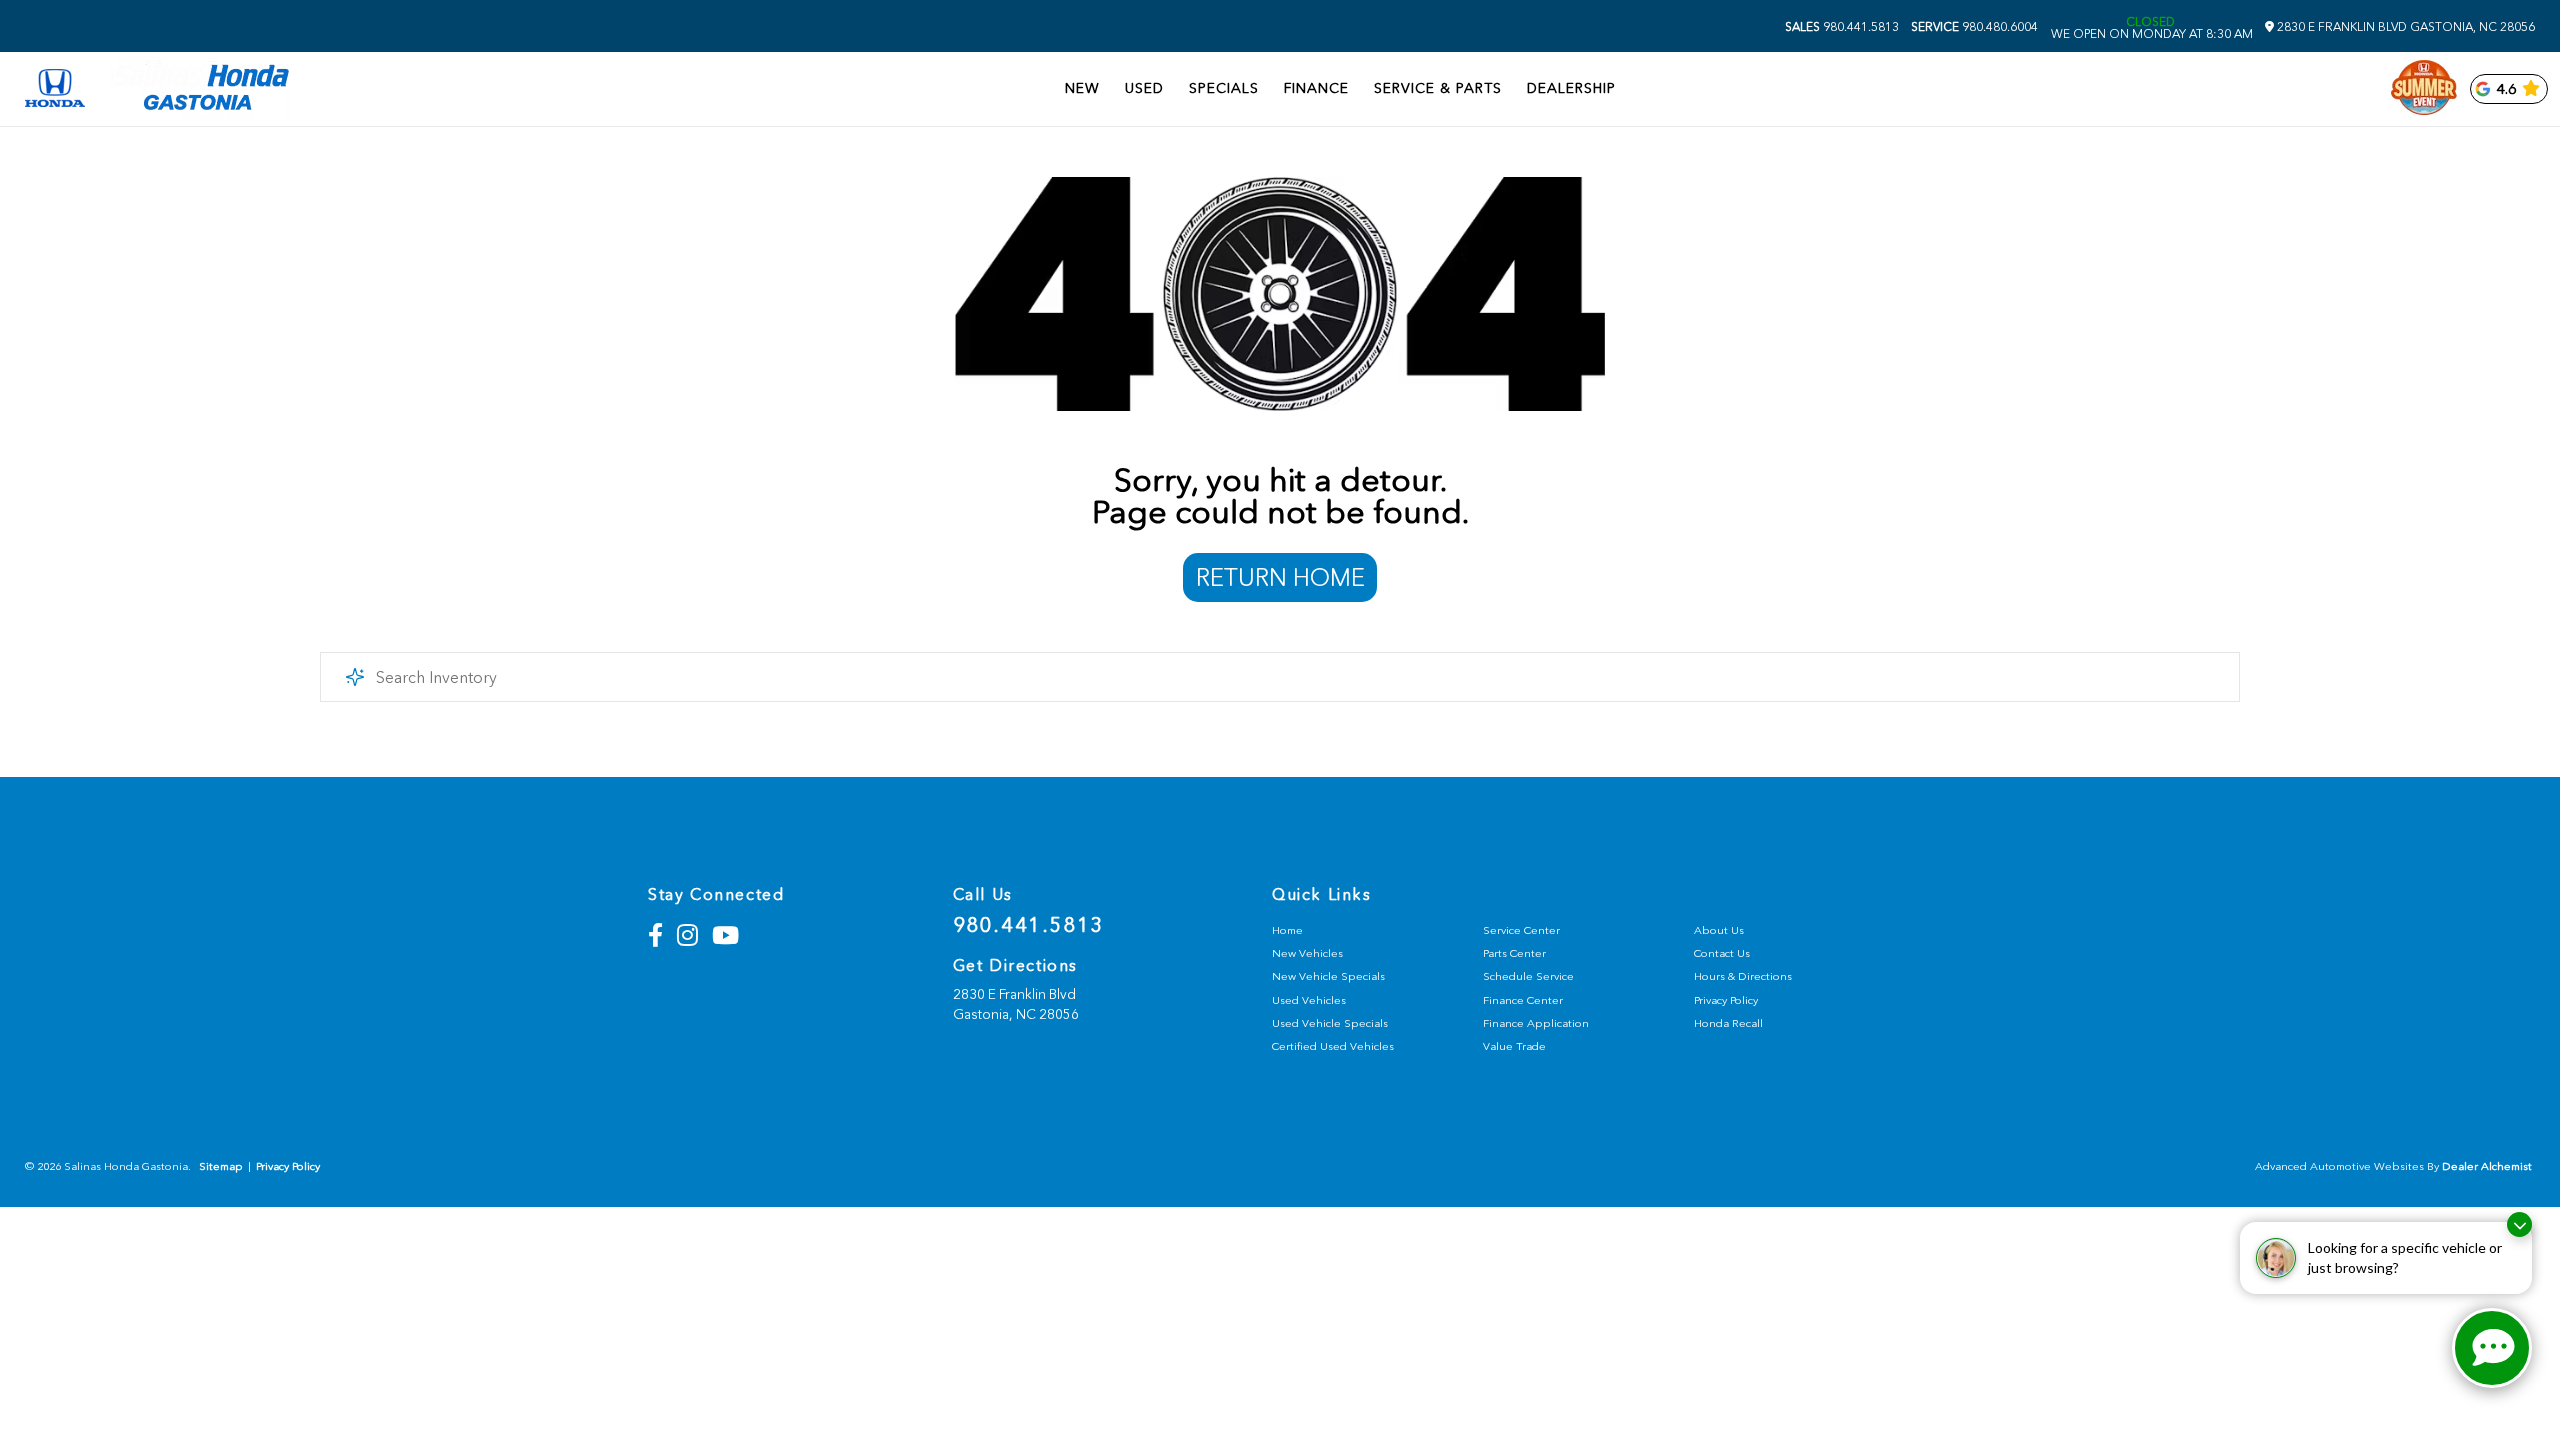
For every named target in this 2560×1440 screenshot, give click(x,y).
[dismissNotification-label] (2519, 1224)
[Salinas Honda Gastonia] (200, 89)
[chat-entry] (2492, 1348)
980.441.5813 (1842, 27)
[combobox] (1280, 677)
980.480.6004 (1974, 27)
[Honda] (55, 89)
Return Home (1280, 577)
